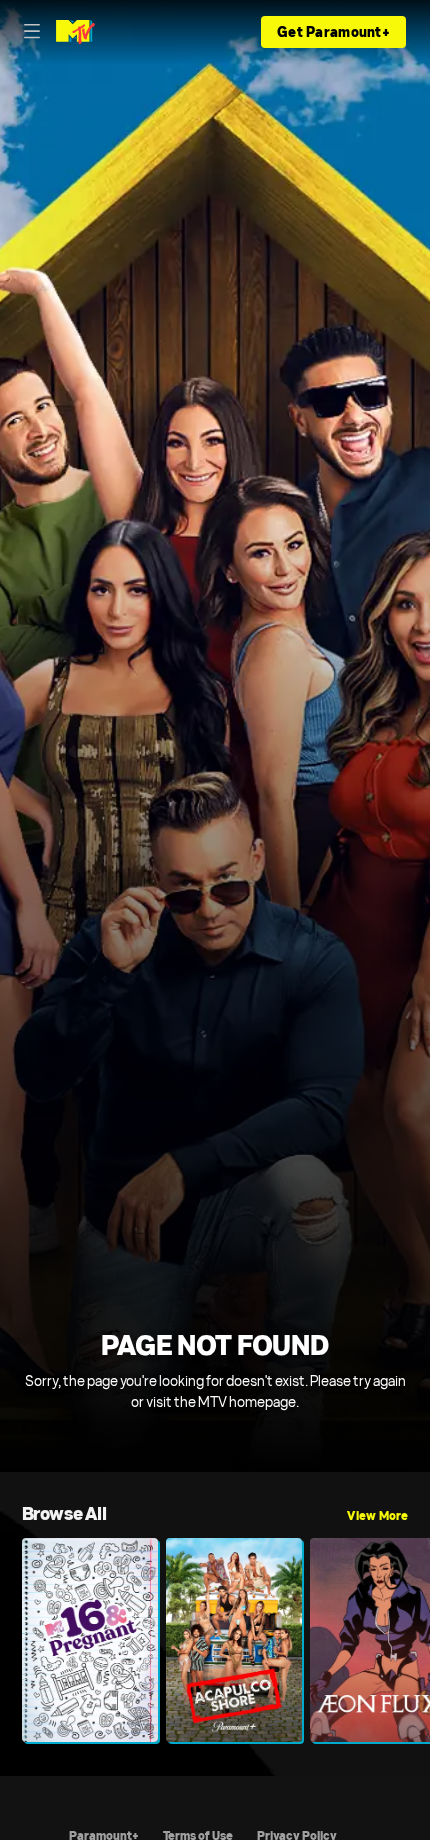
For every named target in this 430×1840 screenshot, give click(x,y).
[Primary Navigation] (32, 32)
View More (377, 1516)
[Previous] (11, 1640)
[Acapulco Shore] (234, 1640)
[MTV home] (75, 32)
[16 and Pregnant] (90, 1640)
